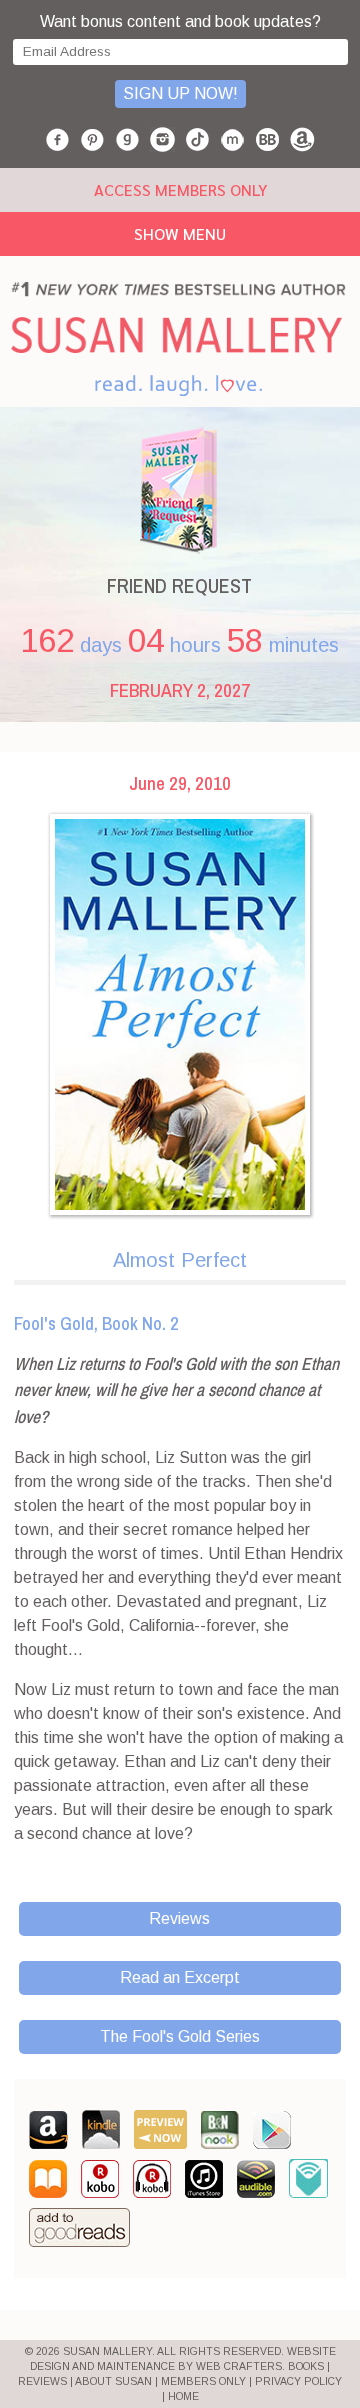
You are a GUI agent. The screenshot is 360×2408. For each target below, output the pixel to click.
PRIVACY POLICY (298, 2381)
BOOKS (306, 2366)
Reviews (179, 1918)
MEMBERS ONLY (203, 2381)
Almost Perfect (180, 1260)
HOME (183, 2396)
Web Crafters (239, 2366)
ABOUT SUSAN (113, 2381)
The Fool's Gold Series (180, 2036)
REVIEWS (42, 2381)
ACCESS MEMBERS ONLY (180, 189)
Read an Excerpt (180, 1977)
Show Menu (180, 233)
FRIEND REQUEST (179, 585)
